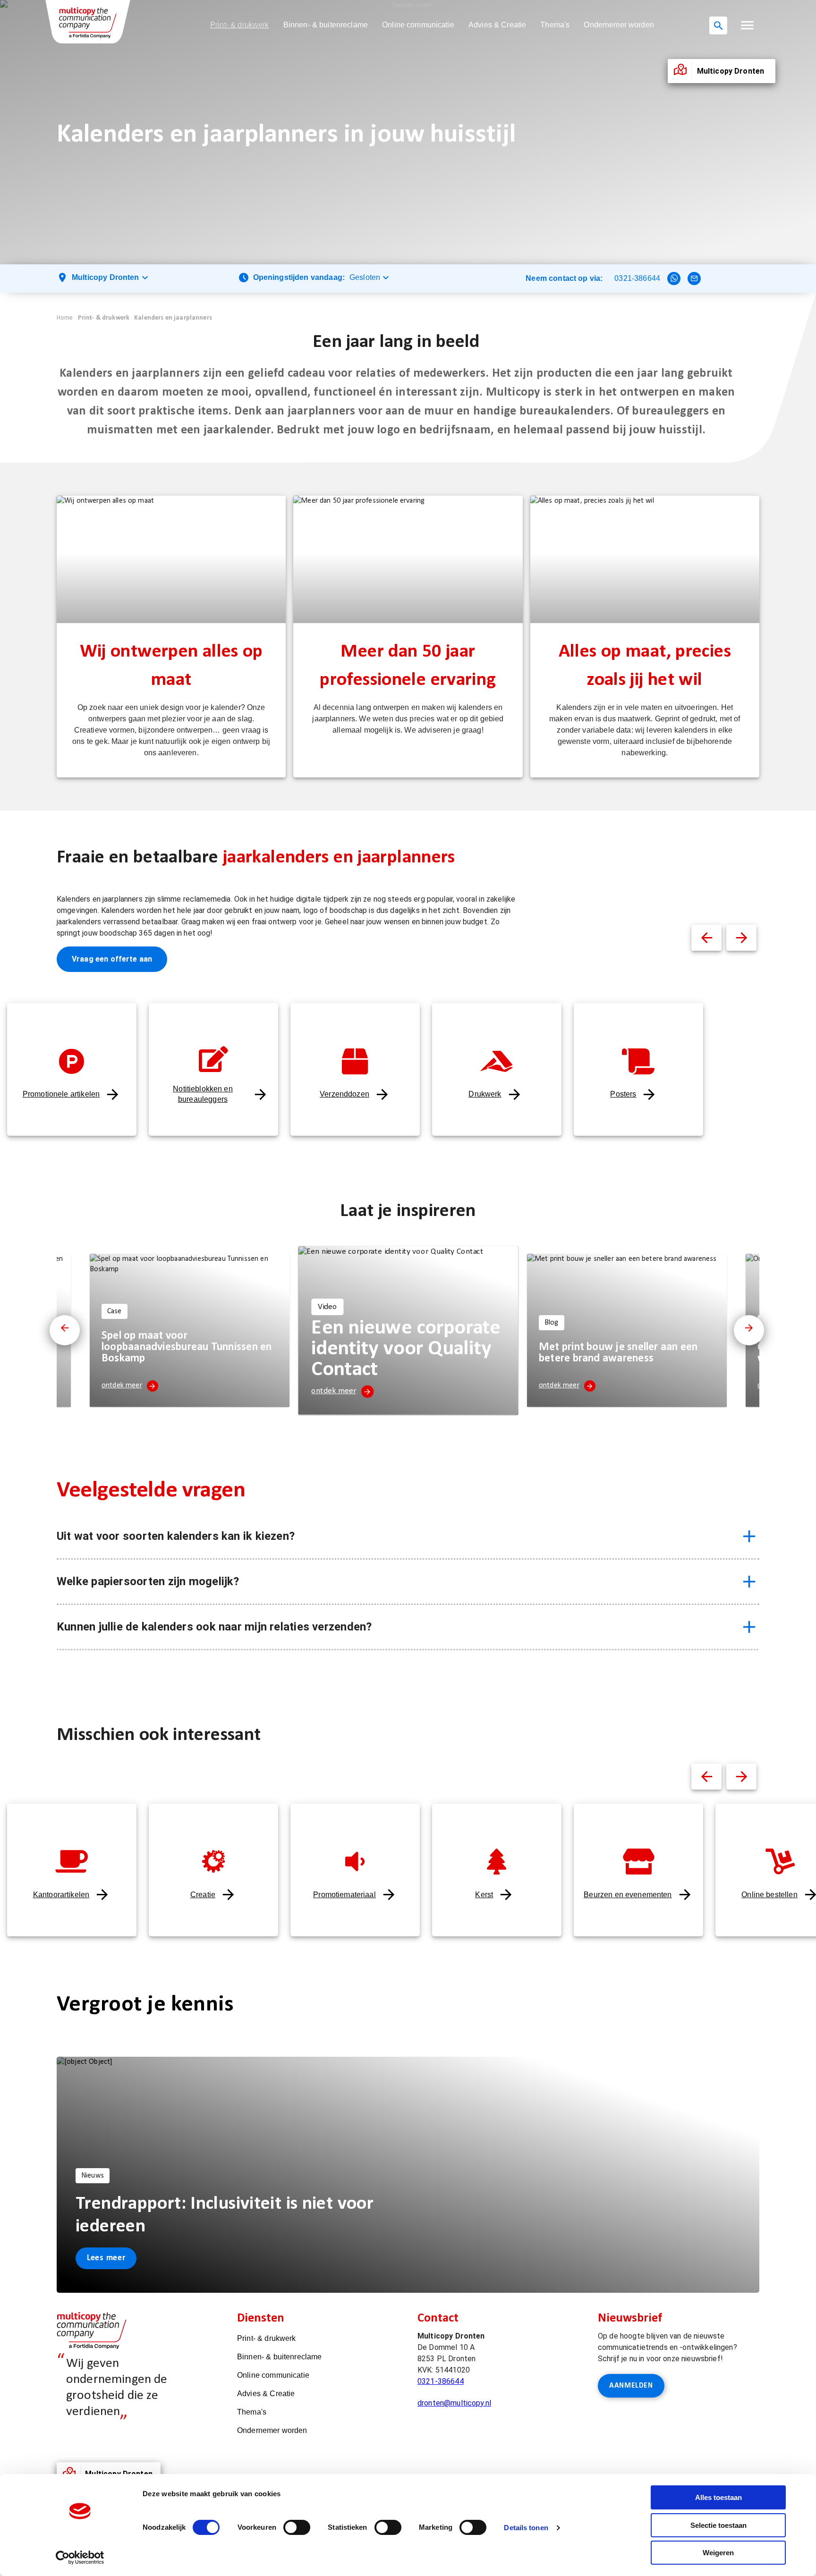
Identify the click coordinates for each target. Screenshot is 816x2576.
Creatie (203, 1895)
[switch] (297, 2527)
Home (65, 318)
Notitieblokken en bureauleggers (203, 1094)
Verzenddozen (344, 1094)
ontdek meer (122, 1385)
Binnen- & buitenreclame (326, 25)
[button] (747, 25)
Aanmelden (631, 2386)
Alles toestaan (718, 2497)
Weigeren (718, 2553)
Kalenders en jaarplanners (173, 318)
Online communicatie (418, 25)
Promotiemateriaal (344, 1895)
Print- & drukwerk (240, 25)
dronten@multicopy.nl (454, 2403)
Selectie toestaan (718, 2525)
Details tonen (526, 2528)
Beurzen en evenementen (628, 1895)
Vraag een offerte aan (112, 959)
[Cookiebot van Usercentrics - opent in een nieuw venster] (80, 2558)
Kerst (484, 1895)
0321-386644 (637, 278)
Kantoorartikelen (61, 1895)
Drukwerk (485, 1094)
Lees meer (106, 2258)
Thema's (555, 25)
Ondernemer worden (619, 25)
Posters (623, 1094)
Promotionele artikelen (61, 1094)
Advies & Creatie (497, 25)
